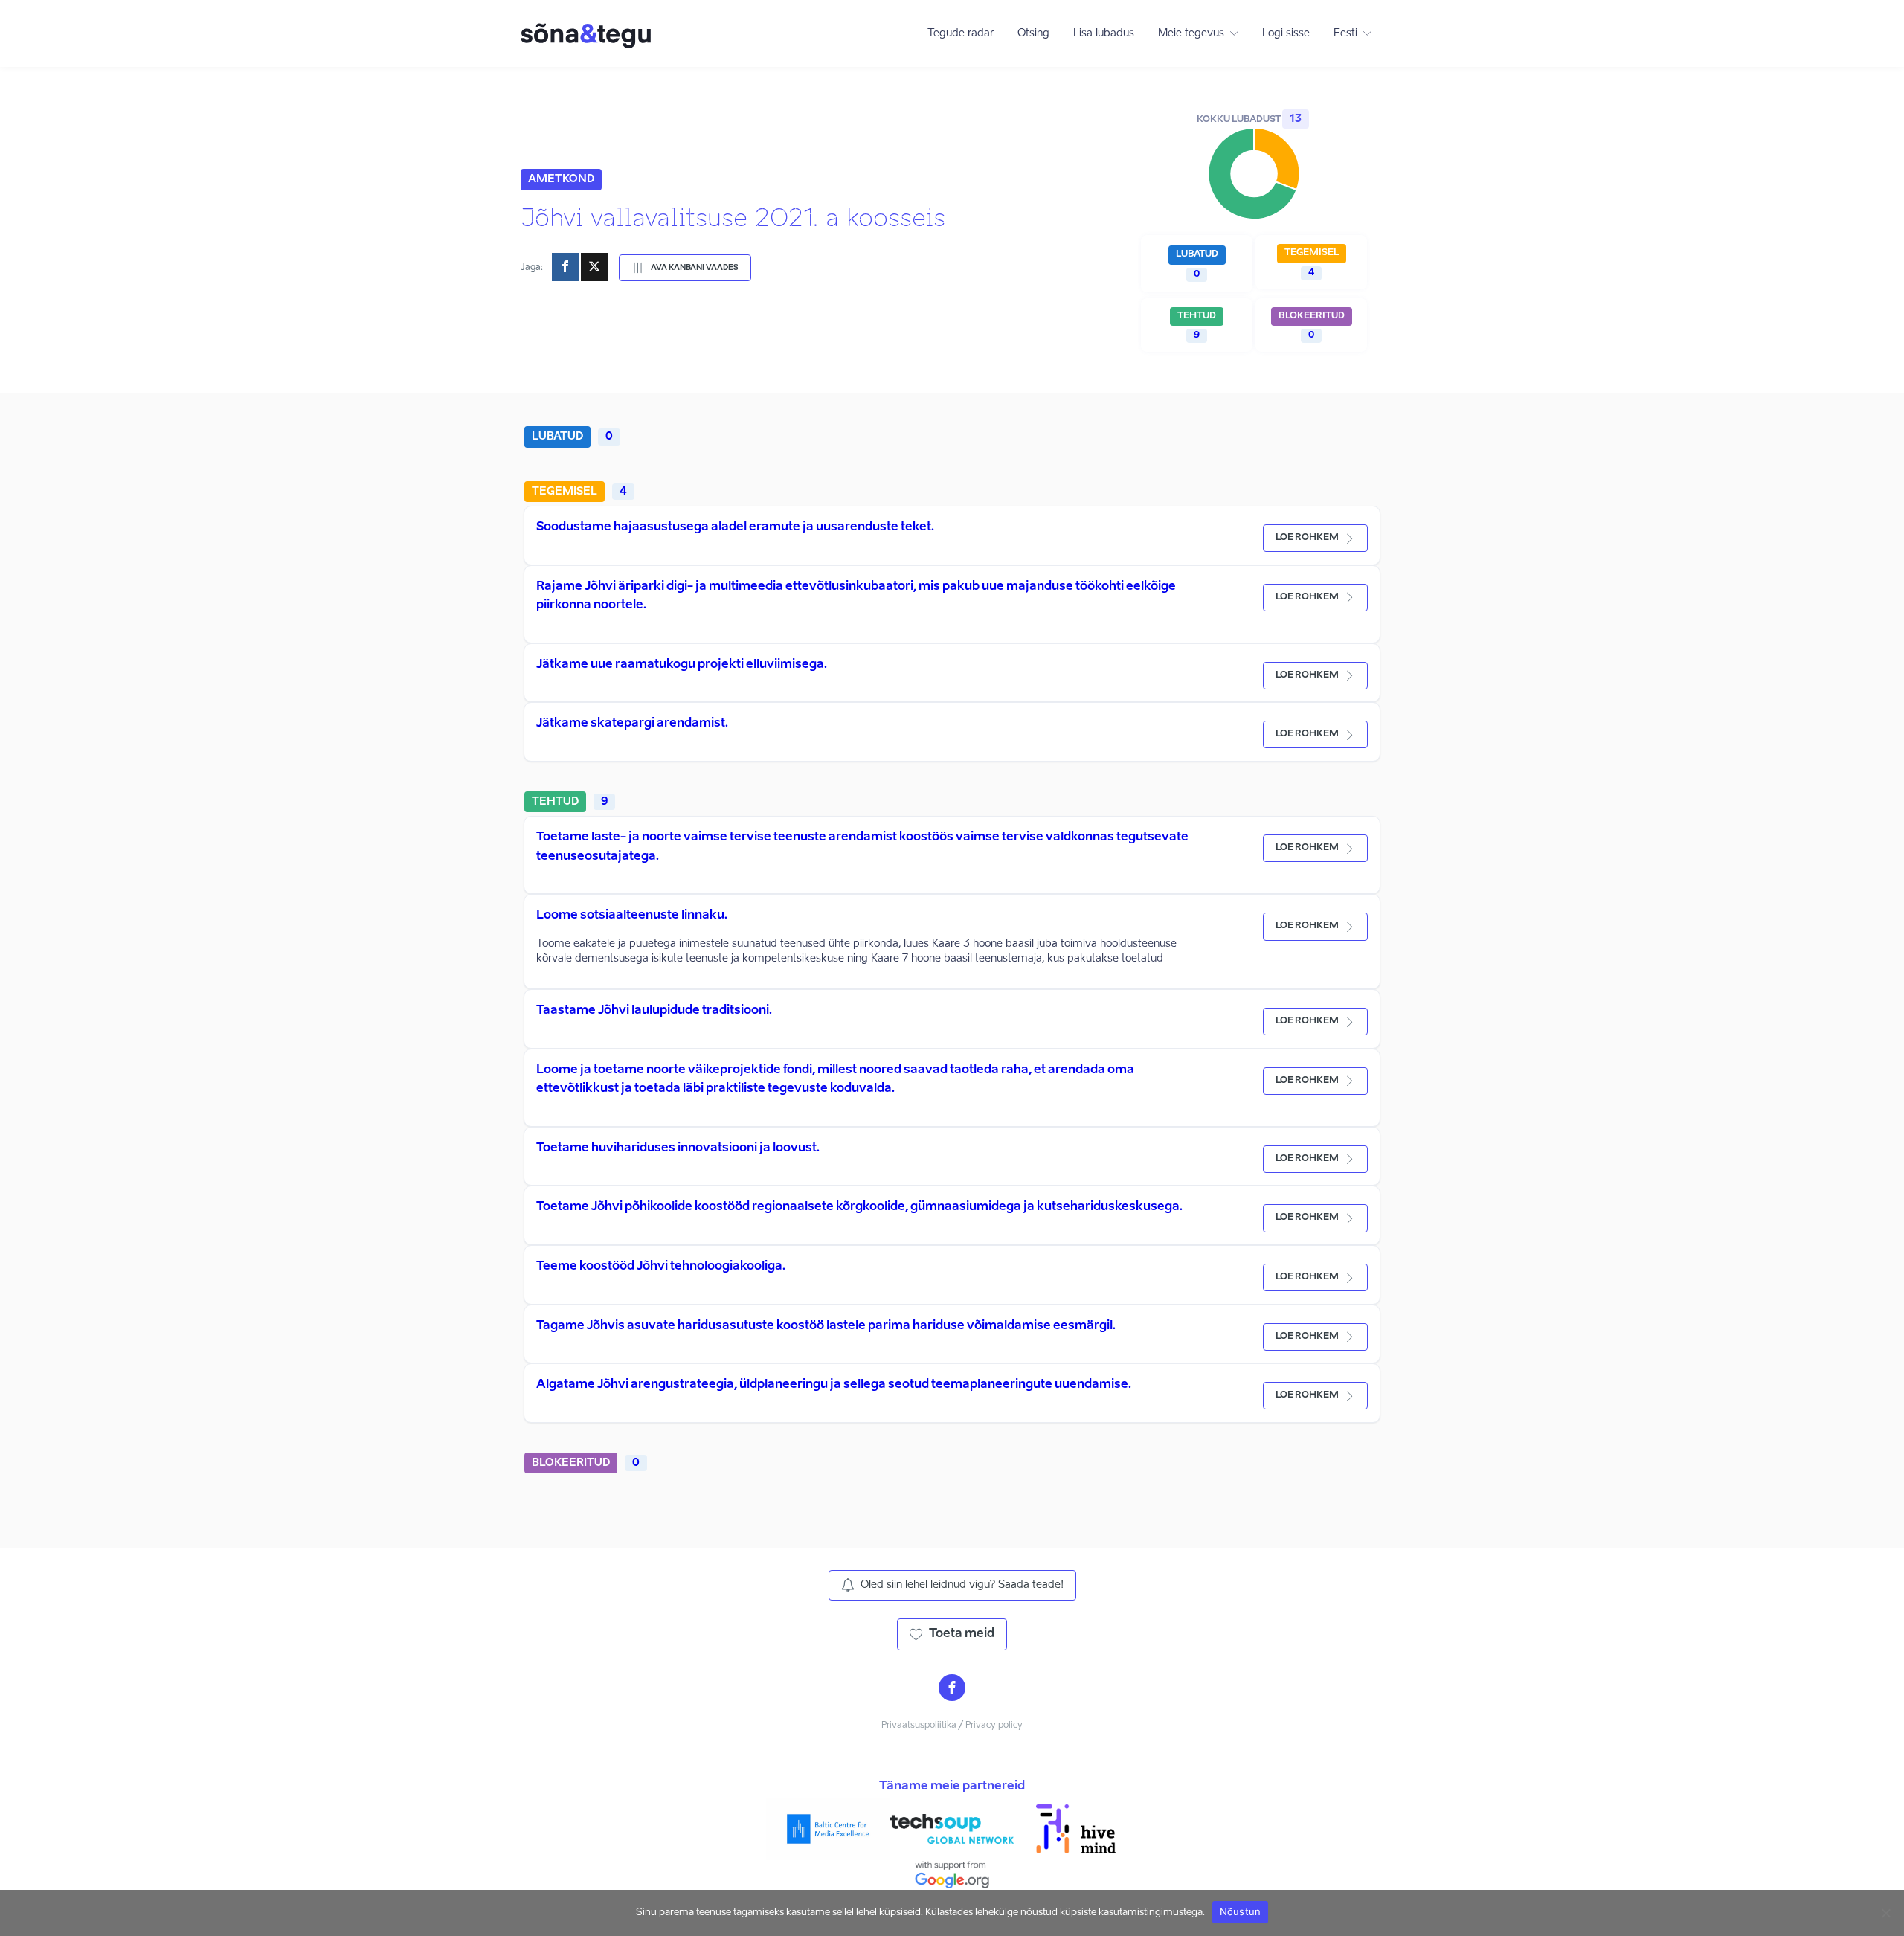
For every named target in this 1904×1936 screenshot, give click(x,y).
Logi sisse (1286, 33)
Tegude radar (961, 33)
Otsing (1033, 33)
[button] (685, 268)
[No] (1885, 1913)
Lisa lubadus (1104, 33)
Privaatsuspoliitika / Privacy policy (952, 1726)
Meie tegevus (1191, 33)
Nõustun (1241, 1911)
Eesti (1345, 33)
